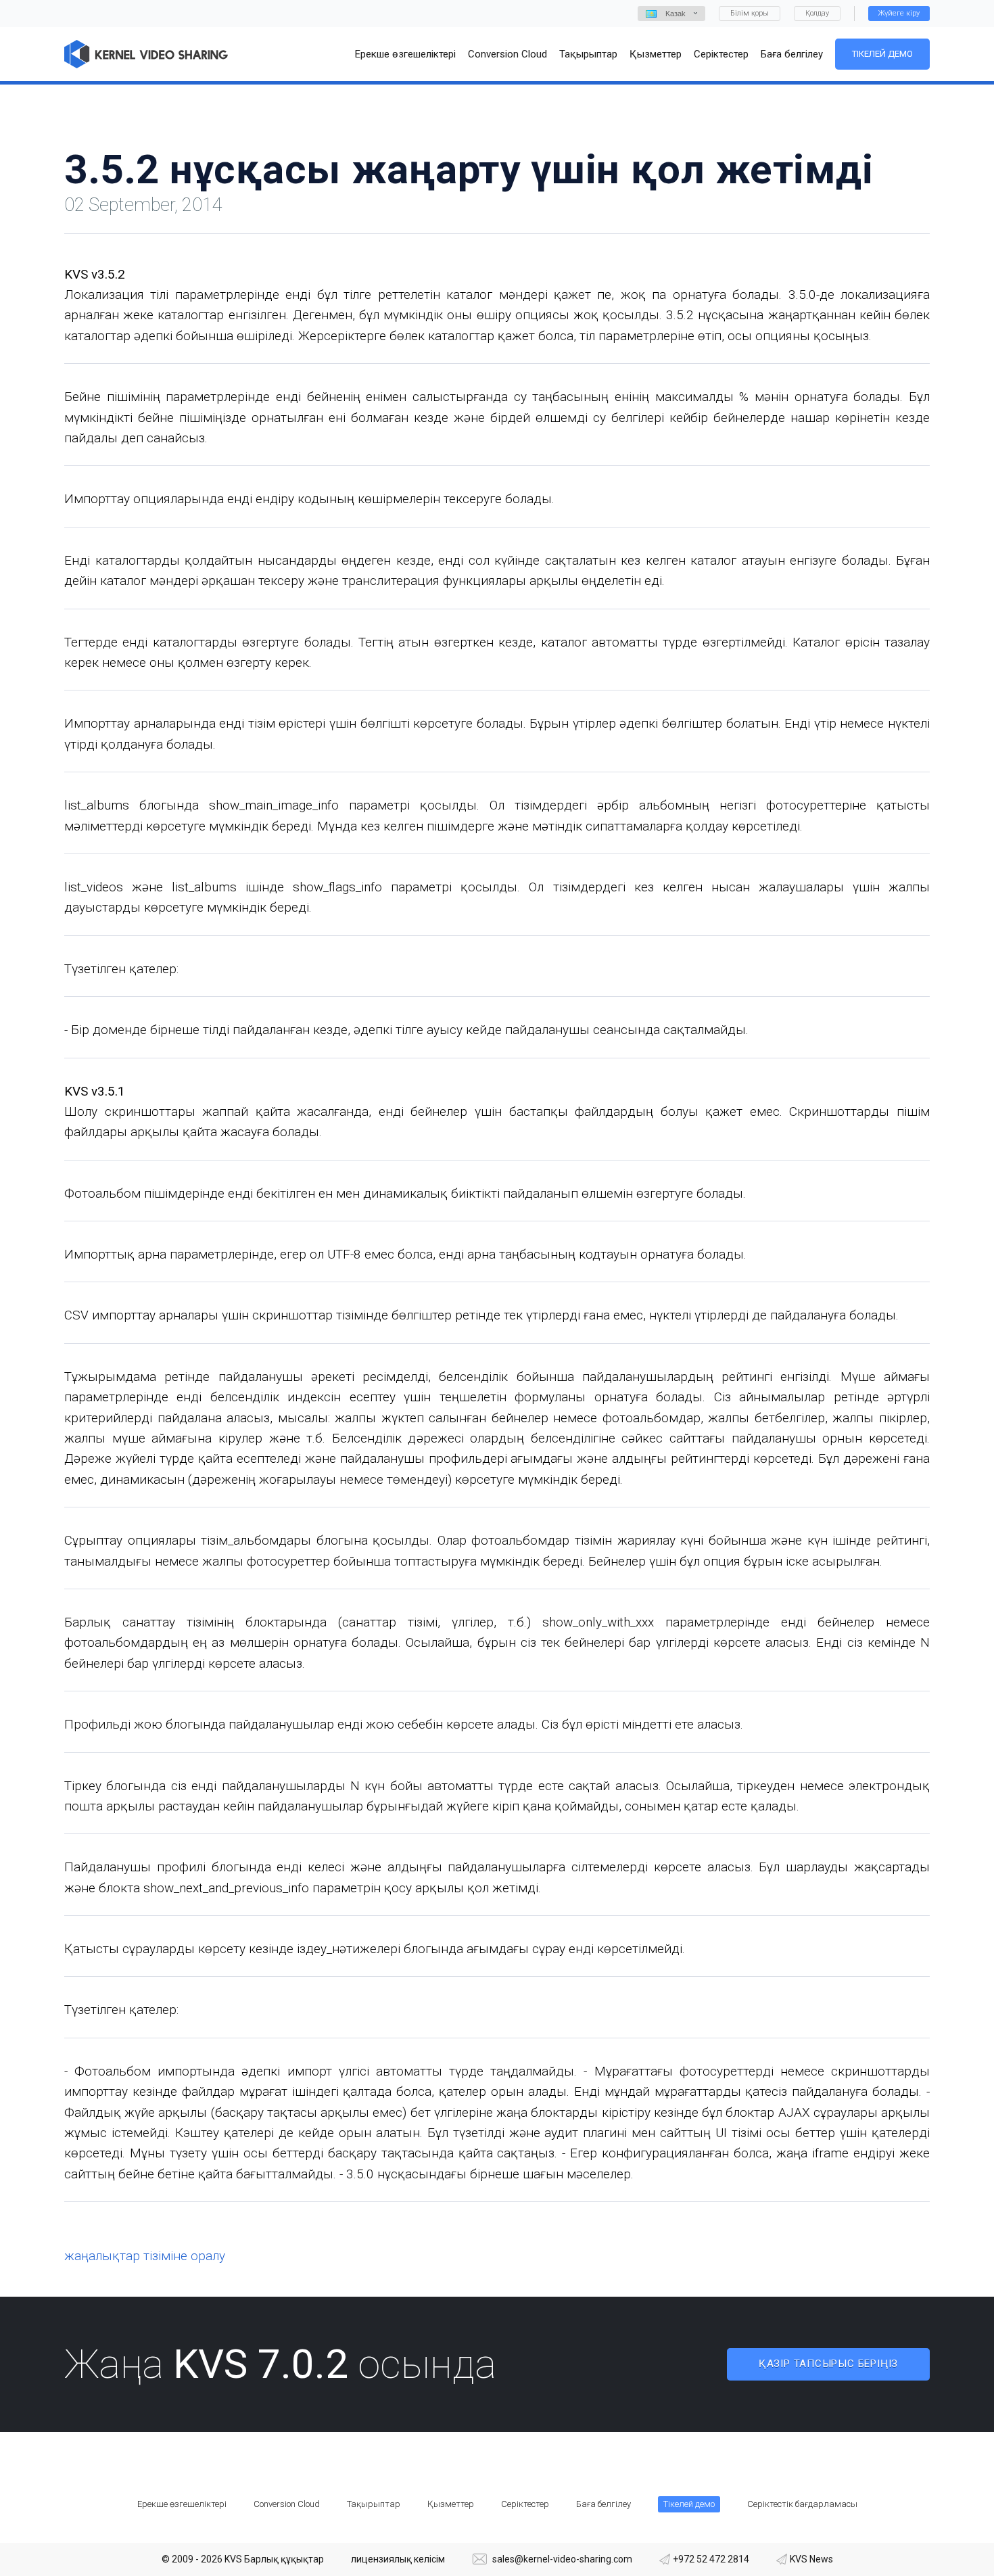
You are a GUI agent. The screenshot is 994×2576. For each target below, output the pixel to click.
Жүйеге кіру (899, 13)
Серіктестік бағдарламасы (802, 2504)
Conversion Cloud (287, 2504)
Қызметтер (451, 2504)
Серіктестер (525, 2504)
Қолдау (817, 13)
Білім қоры (750, 13)
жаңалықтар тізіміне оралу (145, 2256)
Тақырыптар (374, 2504)
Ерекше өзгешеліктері (182, 2504)
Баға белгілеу (603, 2504)
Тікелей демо (882, 54)
